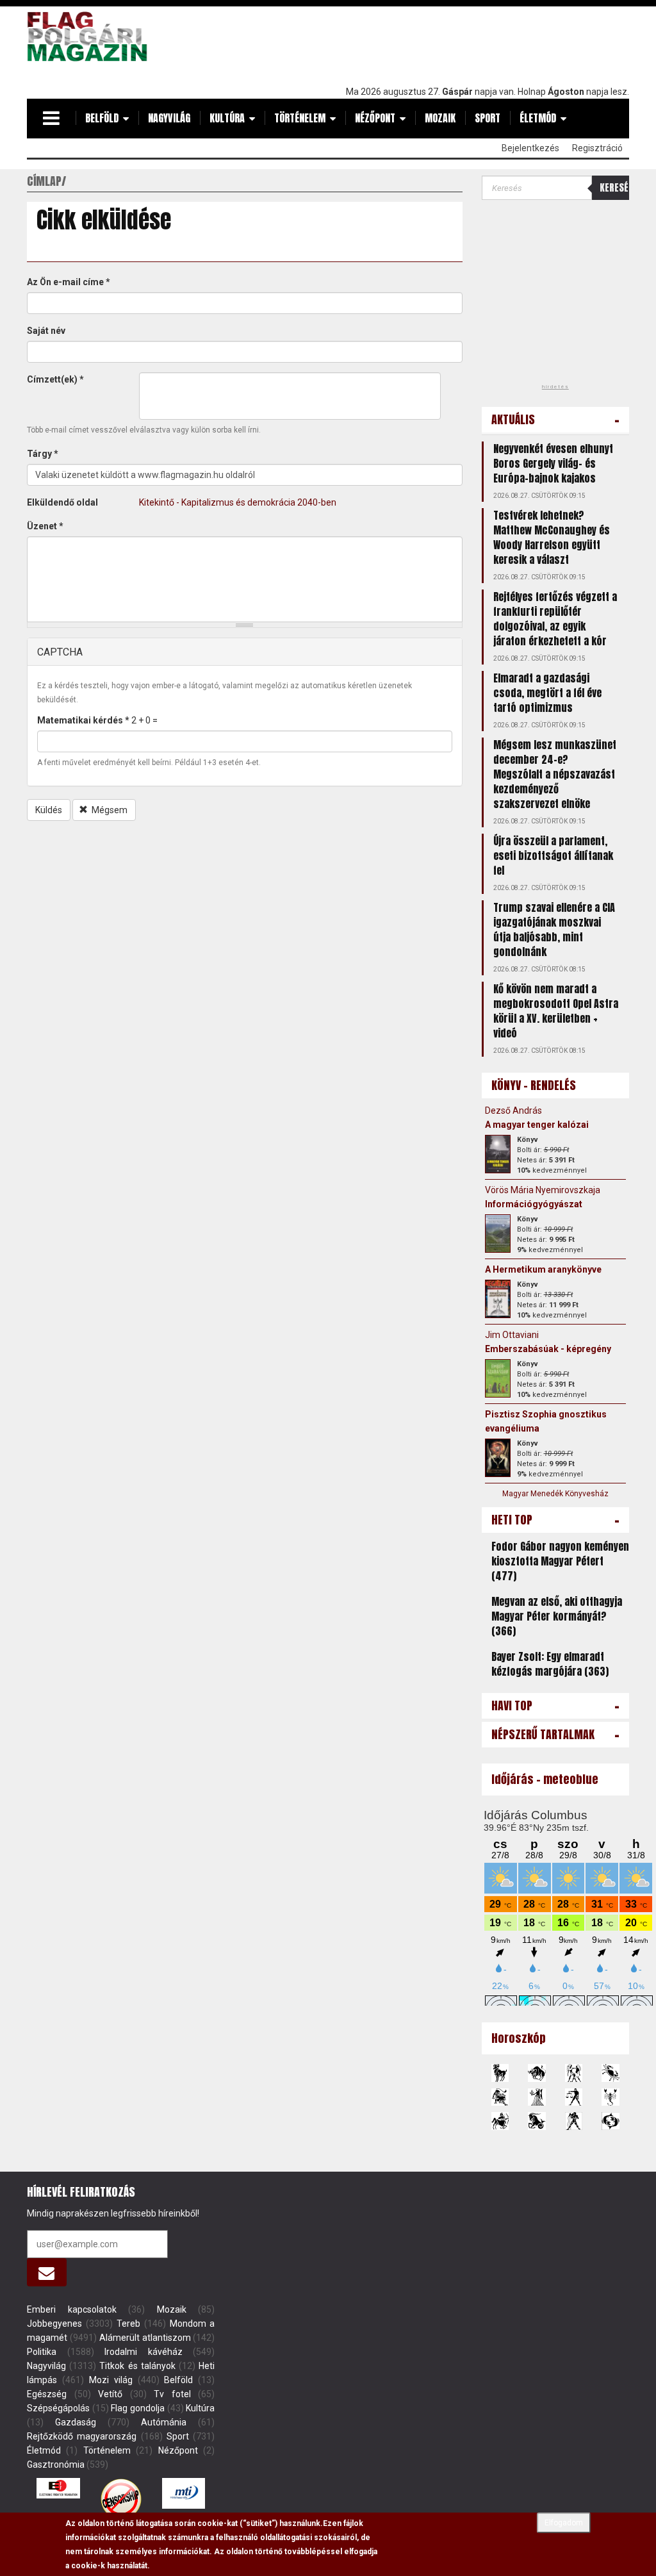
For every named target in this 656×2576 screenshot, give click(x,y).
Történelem (300, 118)
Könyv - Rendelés (534, 1085)
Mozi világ (111, 2380)
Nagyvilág (169, 118)
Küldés (49, 810)
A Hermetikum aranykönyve (543, 1269)
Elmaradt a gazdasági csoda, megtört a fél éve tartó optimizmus (547, 693)
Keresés (614, 187)
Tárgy (43, 454)
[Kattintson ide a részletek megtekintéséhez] (498, 1154)
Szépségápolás (58, 2408)
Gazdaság (76, 2422)
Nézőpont (375, 118)
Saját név (46, 331)
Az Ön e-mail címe (69, 282)
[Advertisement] (396, 43)
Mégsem (109, 810)
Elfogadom (564, 2523)
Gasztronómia (56, 2465)
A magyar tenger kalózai (537, 1125)
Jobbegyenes (54, 2324)
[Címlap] (91, 37)
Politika (42, 2352)
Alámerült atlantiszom (145, 2338)
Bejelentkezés (530, 148)
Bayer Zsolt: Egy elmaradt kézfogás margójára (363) (550, 1664)
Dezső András (513, 1110)
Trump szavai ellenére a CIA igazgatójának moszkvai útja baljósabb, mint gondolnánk (554, 929)
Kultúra (227, 118)
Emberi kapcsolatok (72, 2309)
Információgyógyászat (534, 1204)
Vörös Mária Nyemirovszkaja (543, 1190)
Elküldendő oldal (62, 502)
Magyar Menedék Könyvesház (555, 1494)
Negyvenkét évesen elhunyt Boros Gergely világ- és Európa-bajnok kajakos (553, 463)
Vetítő (110, 2394)
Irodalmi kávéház (143, 2352)
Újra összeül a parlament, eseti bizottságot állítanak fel (553, 855)
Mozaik (440, 118)
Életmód (538, 118)
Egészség (47, 2394)
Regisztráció (597, 148)
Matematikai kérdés (83, 720)
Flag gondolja (138, 2408)
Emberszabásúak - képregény (548, 1349)
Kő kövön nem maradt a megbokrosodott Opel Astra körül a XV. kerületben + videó (556, 1011)
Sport (488, 118)
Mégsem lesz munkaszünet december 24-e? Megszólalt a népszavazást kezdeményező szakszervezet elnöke (555, 774)
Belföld (102, 118)
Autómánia (164, 2422)
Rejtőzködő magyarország (82, 2436)
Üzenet (45, 526)
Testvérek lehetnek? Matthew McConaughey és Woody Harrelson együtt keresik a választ (552, 537)
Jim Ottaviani (512, 1335)
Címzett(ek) (55, 379)
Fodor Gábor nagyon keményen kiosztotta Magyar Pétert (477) (560, 1561)
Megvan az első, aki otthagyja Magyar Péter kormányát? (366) (557, 1616)
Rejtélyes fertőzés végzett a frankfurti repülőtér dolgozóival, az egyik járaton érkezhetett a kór (555, 619)
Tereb (128, 2324)
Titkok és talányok (137, 2366)
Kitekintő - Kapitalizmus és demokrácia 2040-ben (238, 502)
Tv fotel (172, 2394)
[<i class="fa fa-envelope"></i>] (47, 2272)
